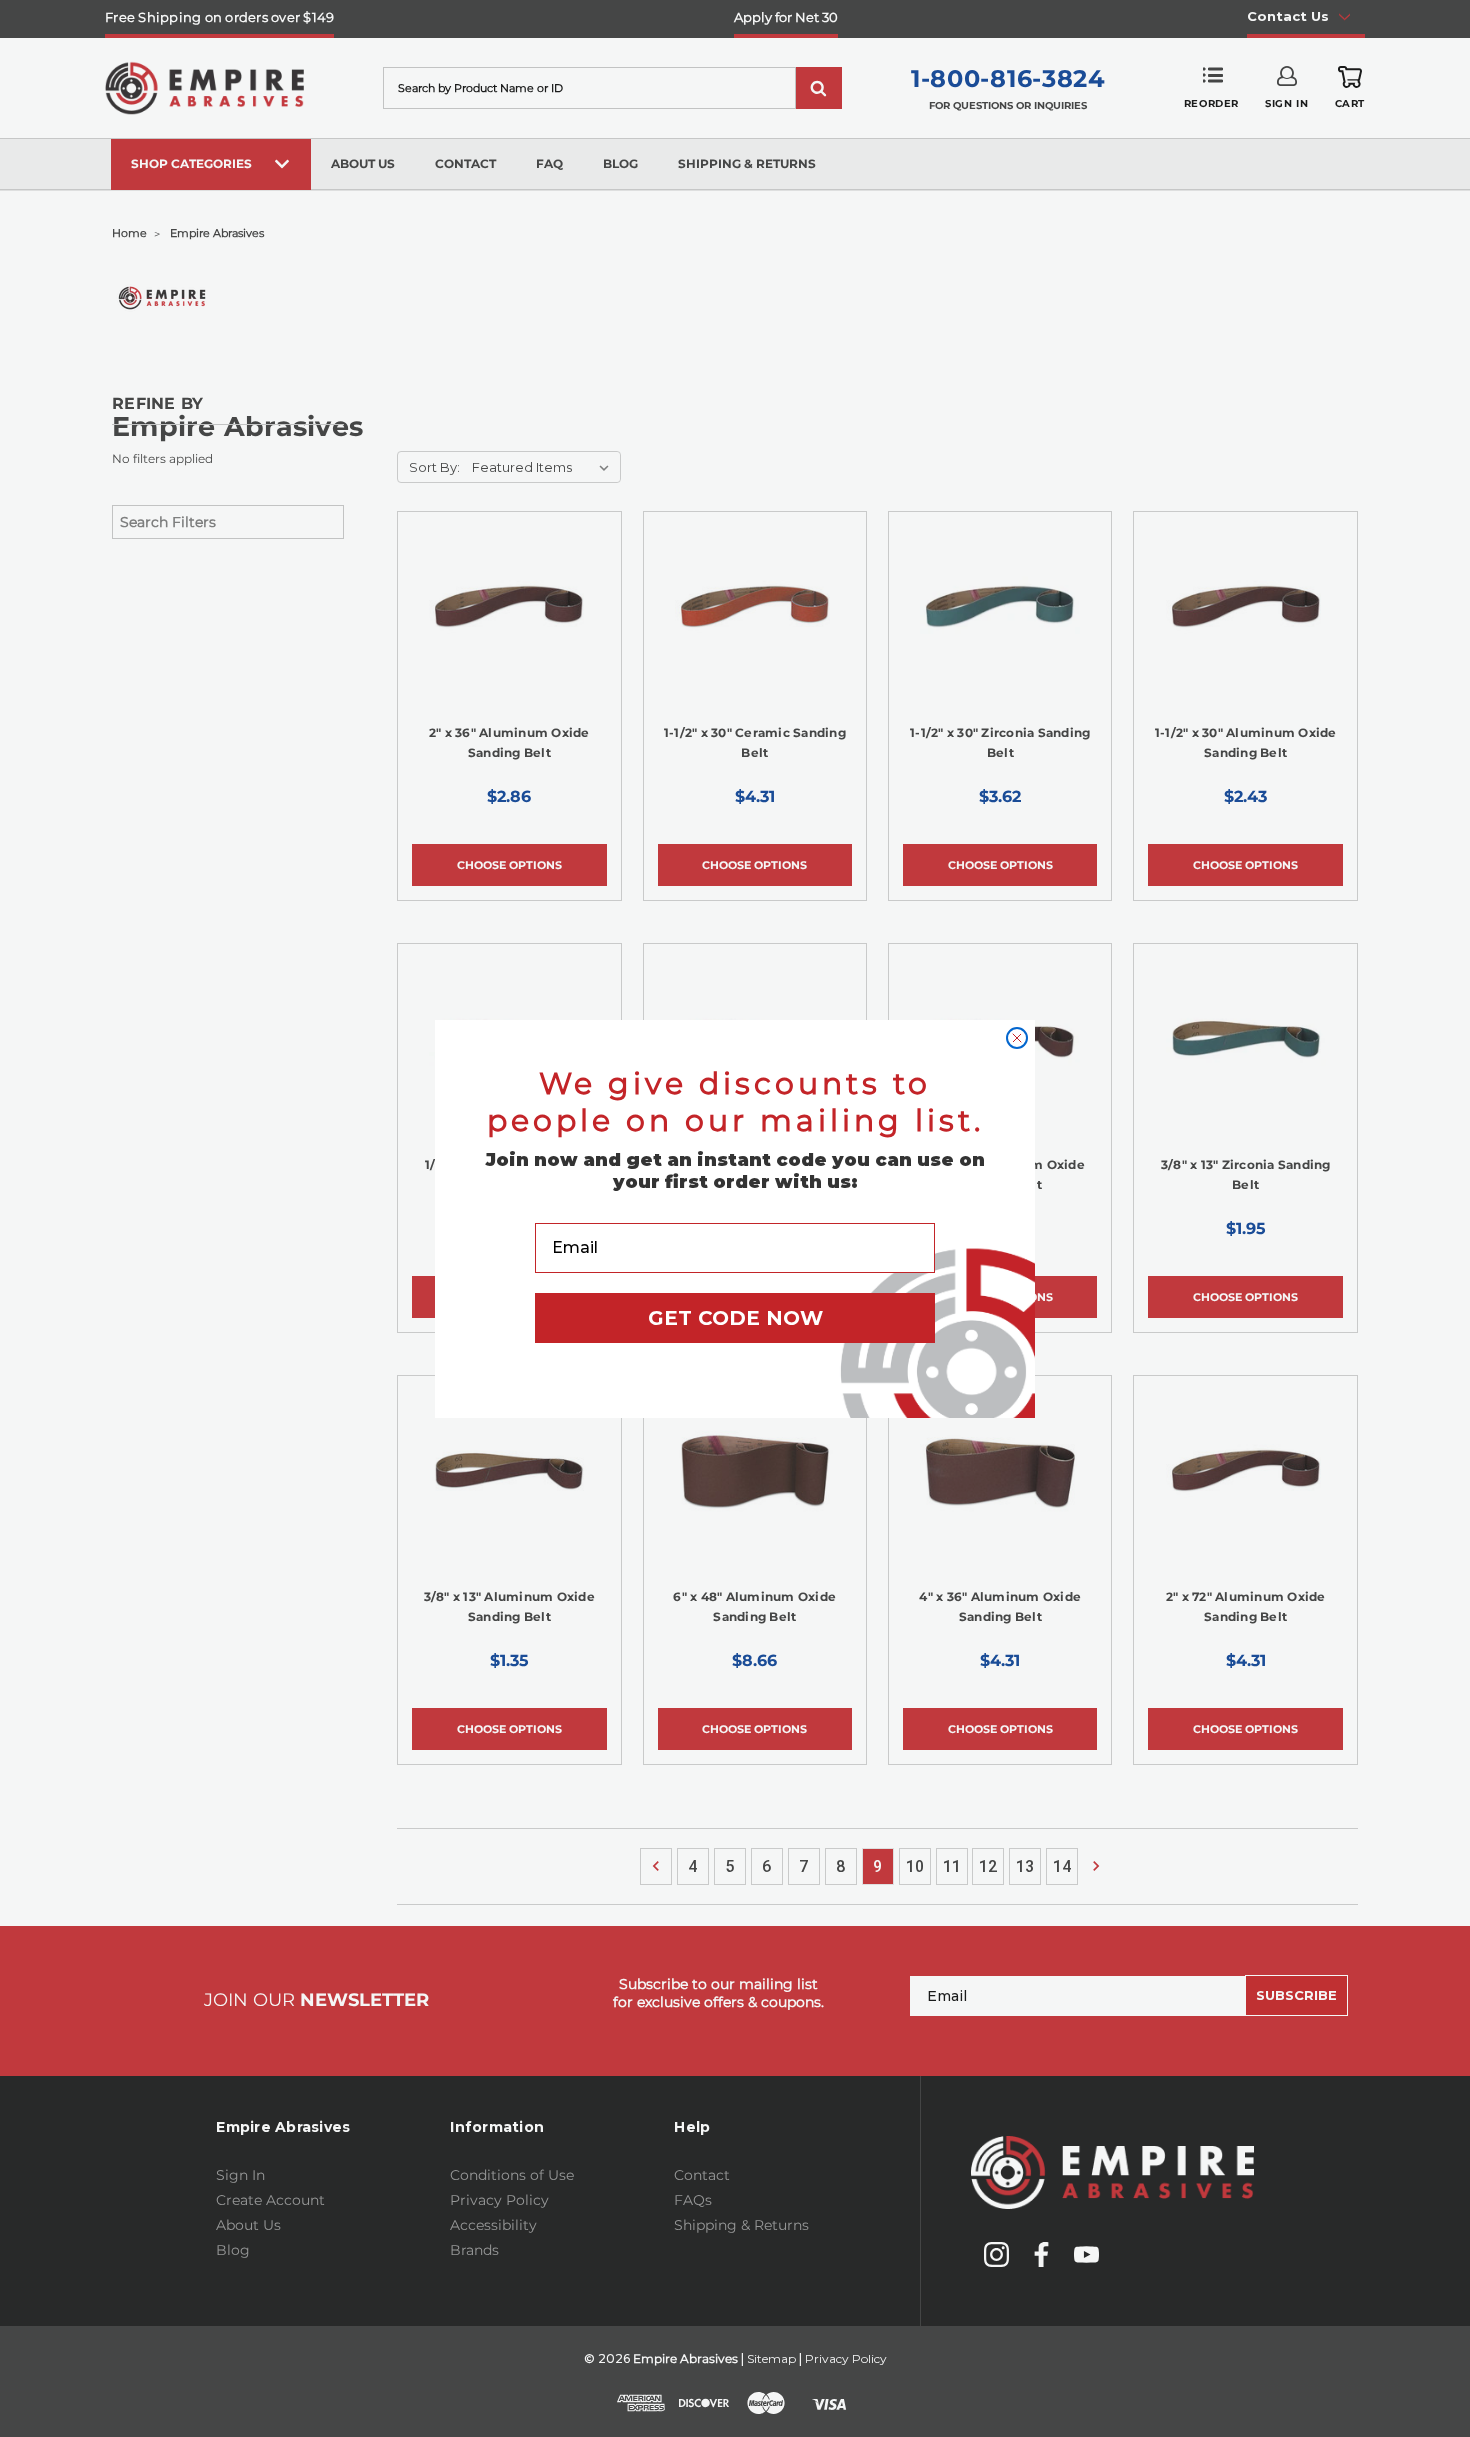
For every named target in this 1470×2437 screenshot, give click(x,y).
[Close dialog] (1017, 1038)
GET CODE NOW (735, 1318)
